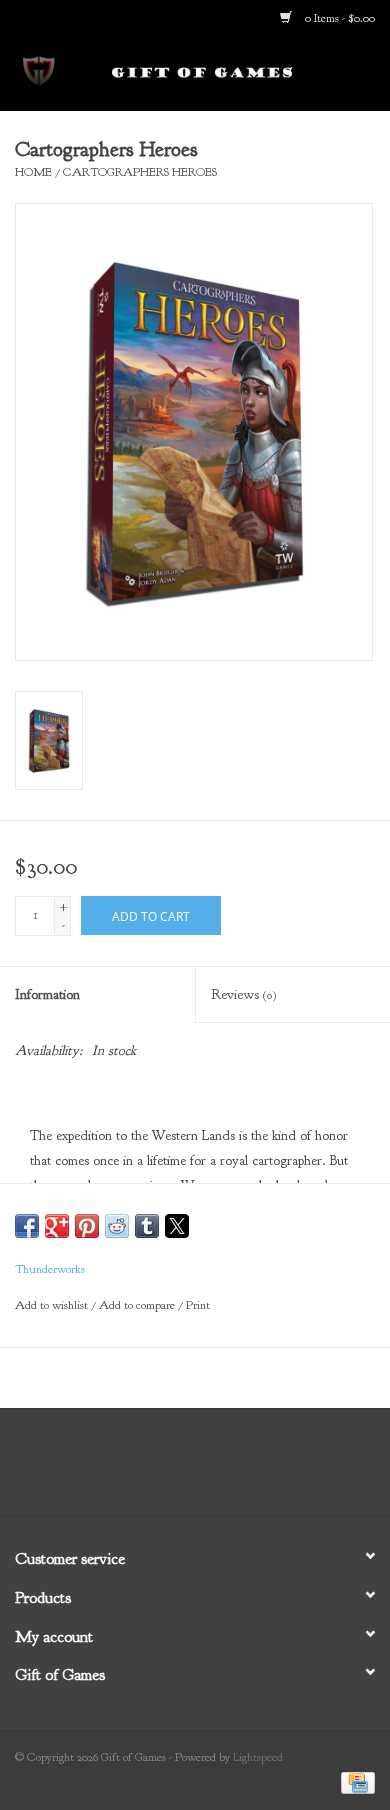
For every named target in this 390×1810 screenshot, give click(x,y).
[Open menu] (39, 69)
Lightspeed (258, 1757)
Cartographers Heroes (140, 172)
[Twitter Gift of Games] (177, 1469)
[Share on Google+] (57, 1226)
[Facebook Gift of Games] (141, 1469)
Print (198, 1305)
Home (33, 172)
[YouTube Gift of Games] (213, 1469)
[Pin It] (87, 1226)
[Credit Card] (354, 1782)
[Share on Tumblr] (147, 1226)
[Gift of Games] (234, 72)
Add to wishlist (53, 1305)
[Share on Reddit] (117, 1226)
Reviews (243, 994)
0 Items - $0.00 (338, 18)
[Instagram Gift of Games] (249, 1469)
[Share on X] (177, 1226)
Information (47, 994)
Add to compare (138, 1305)
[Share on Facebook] (27, 1226)
